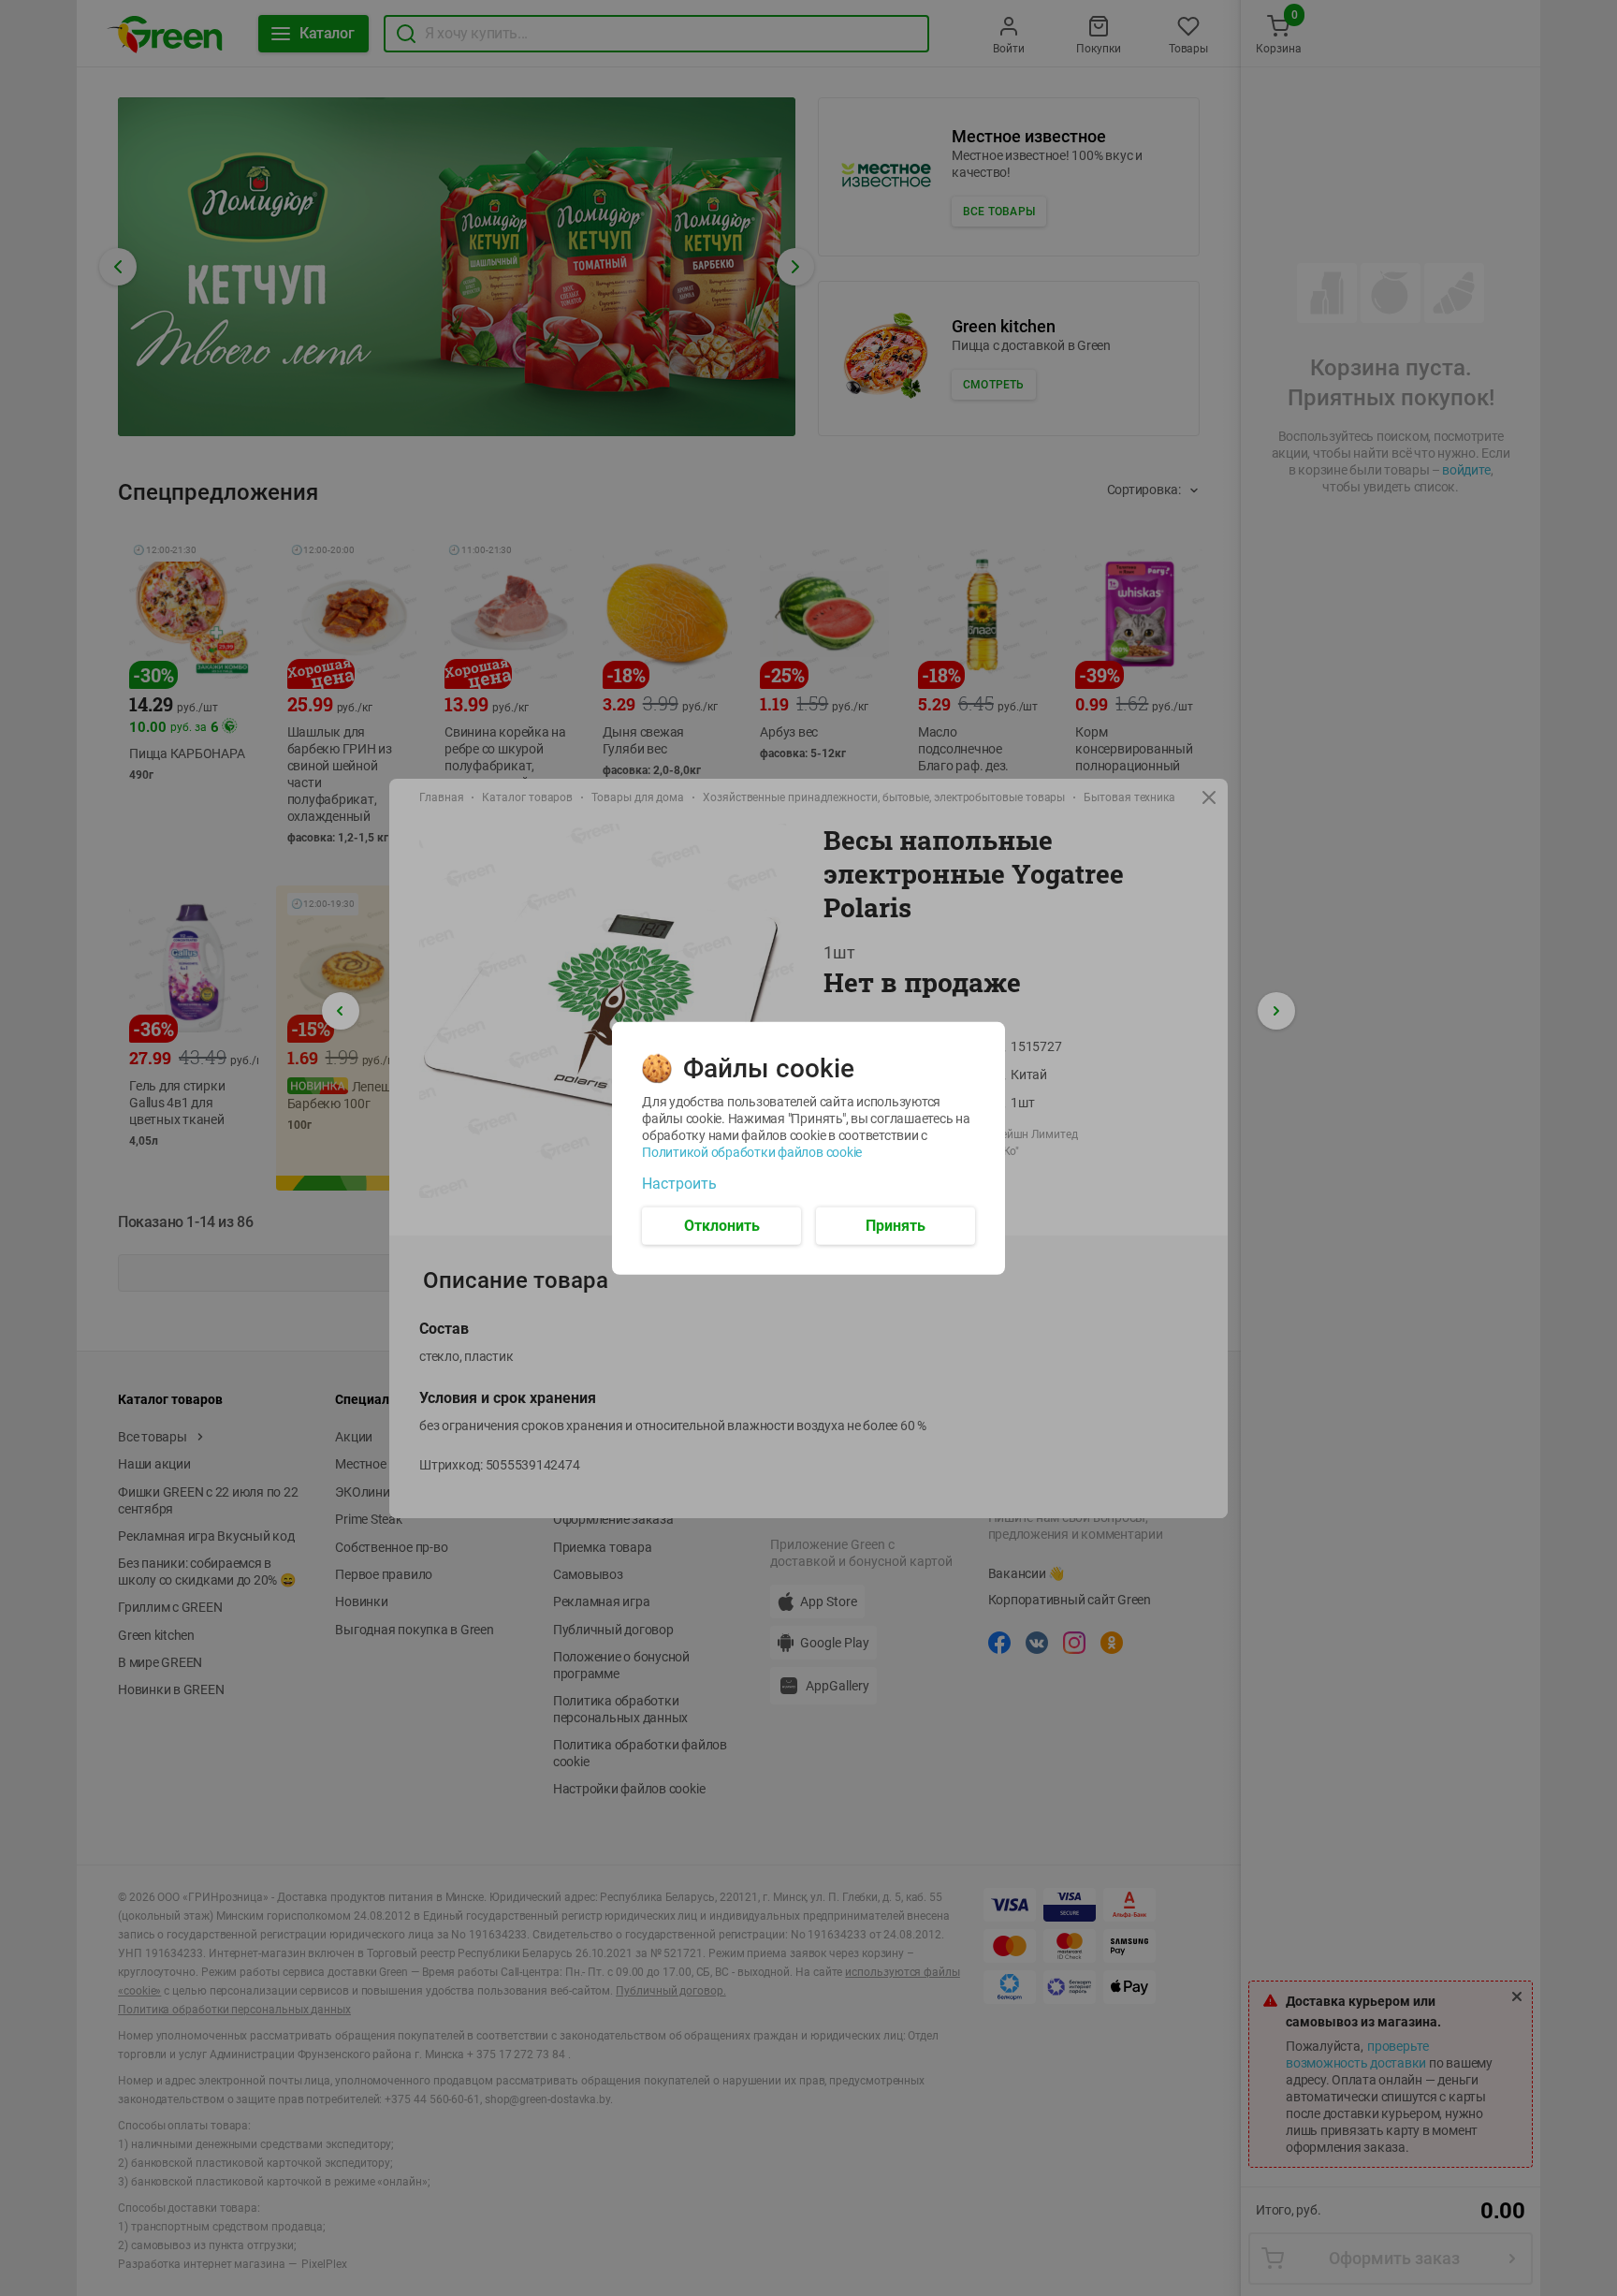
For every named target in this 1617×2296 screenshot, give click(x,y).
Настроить (679, 1183)
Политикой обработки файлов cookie (752, 1151)
